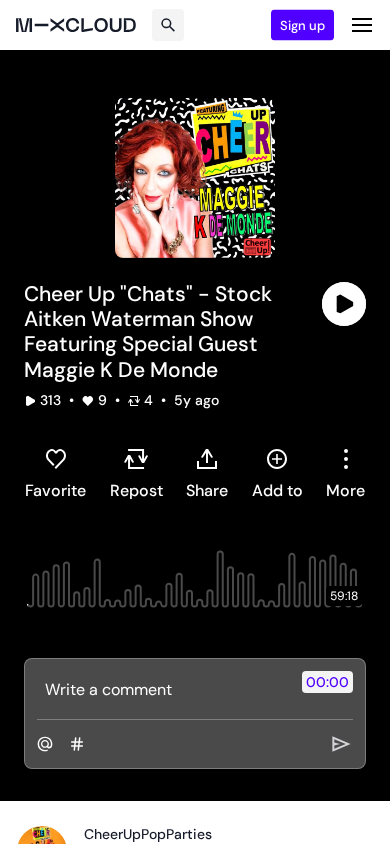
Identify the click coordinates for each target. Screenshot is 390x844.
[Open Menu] (362, 25)
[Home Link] (76, 25)
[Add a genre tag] (77, 744)
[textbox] (161, 689)
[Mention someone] (45, 744)
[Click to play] (344, 304)
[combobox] (345, 473)
